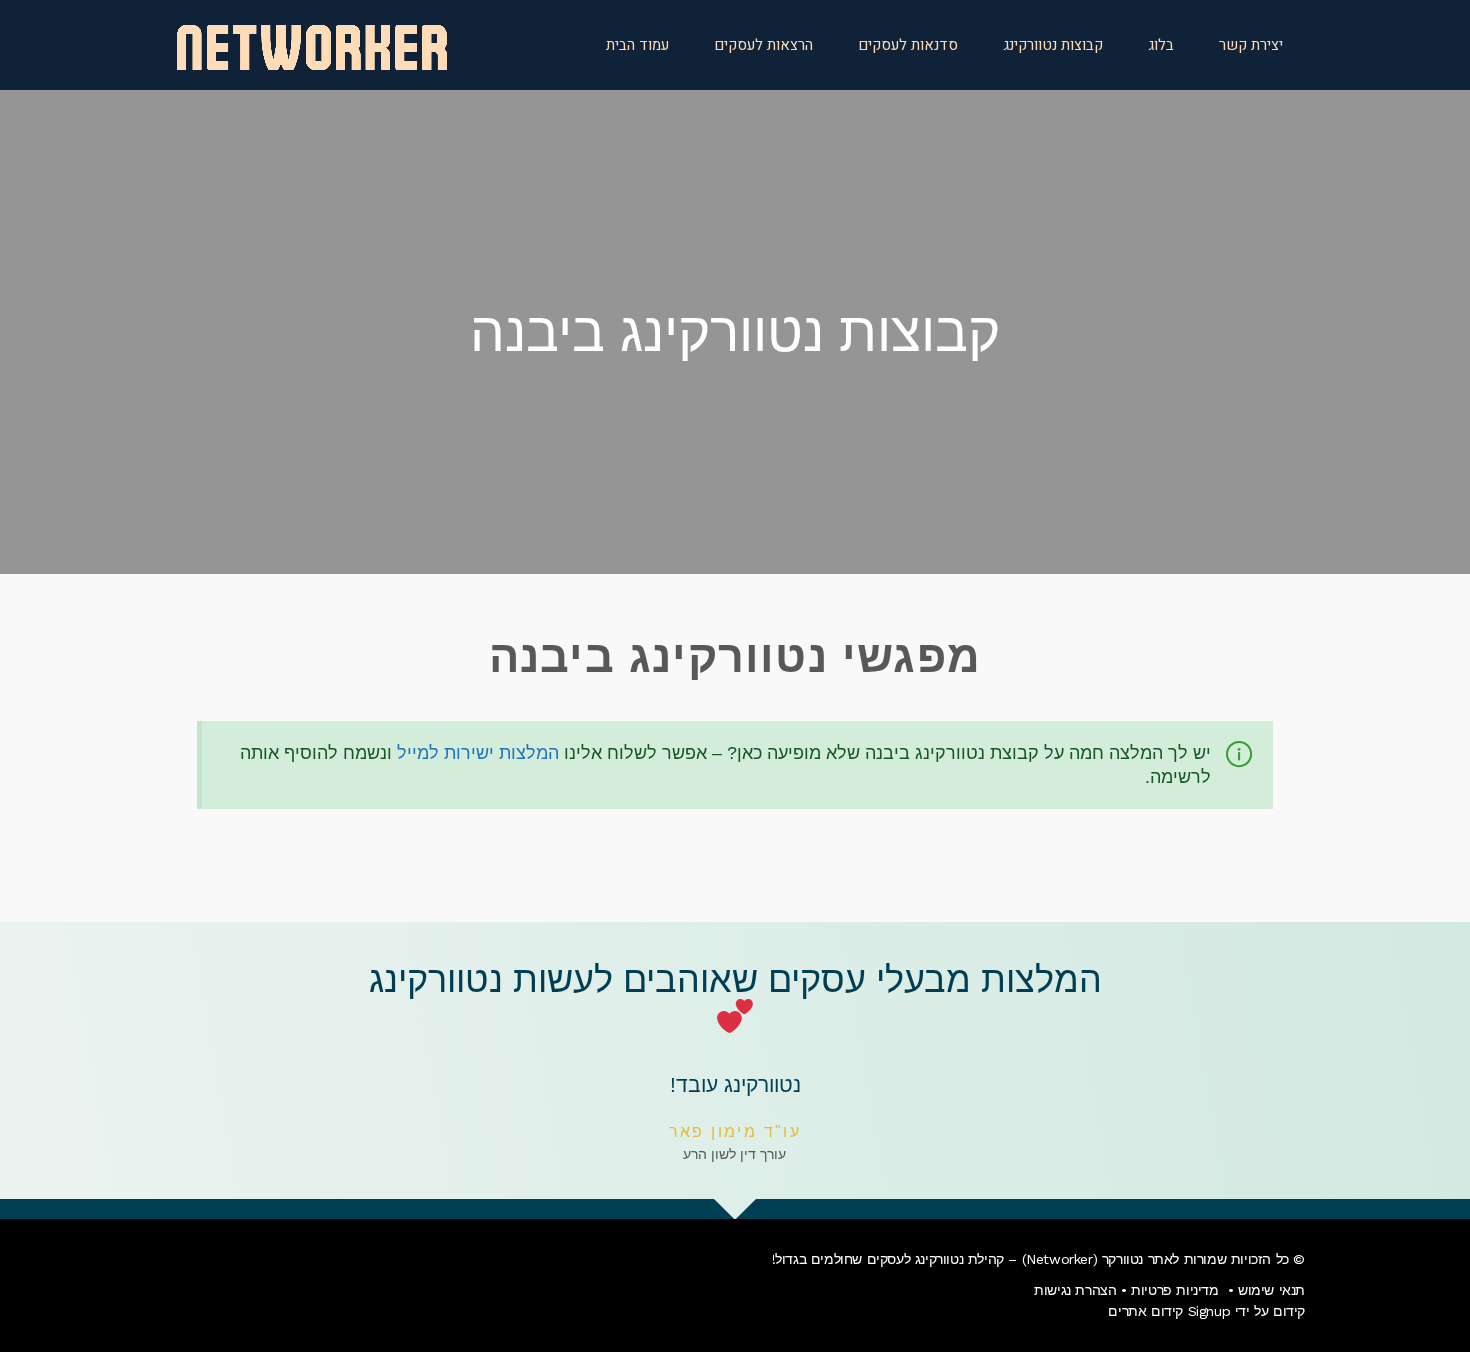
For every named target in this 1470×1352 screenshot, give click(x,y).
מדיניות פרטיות (1174, 1290)
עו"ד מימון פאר (735, 1131)
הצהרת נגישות (1075, 1290)
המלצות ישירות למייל (478, 753)
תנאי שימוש (1271, 1290)
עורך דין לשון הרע (734, 1154)
